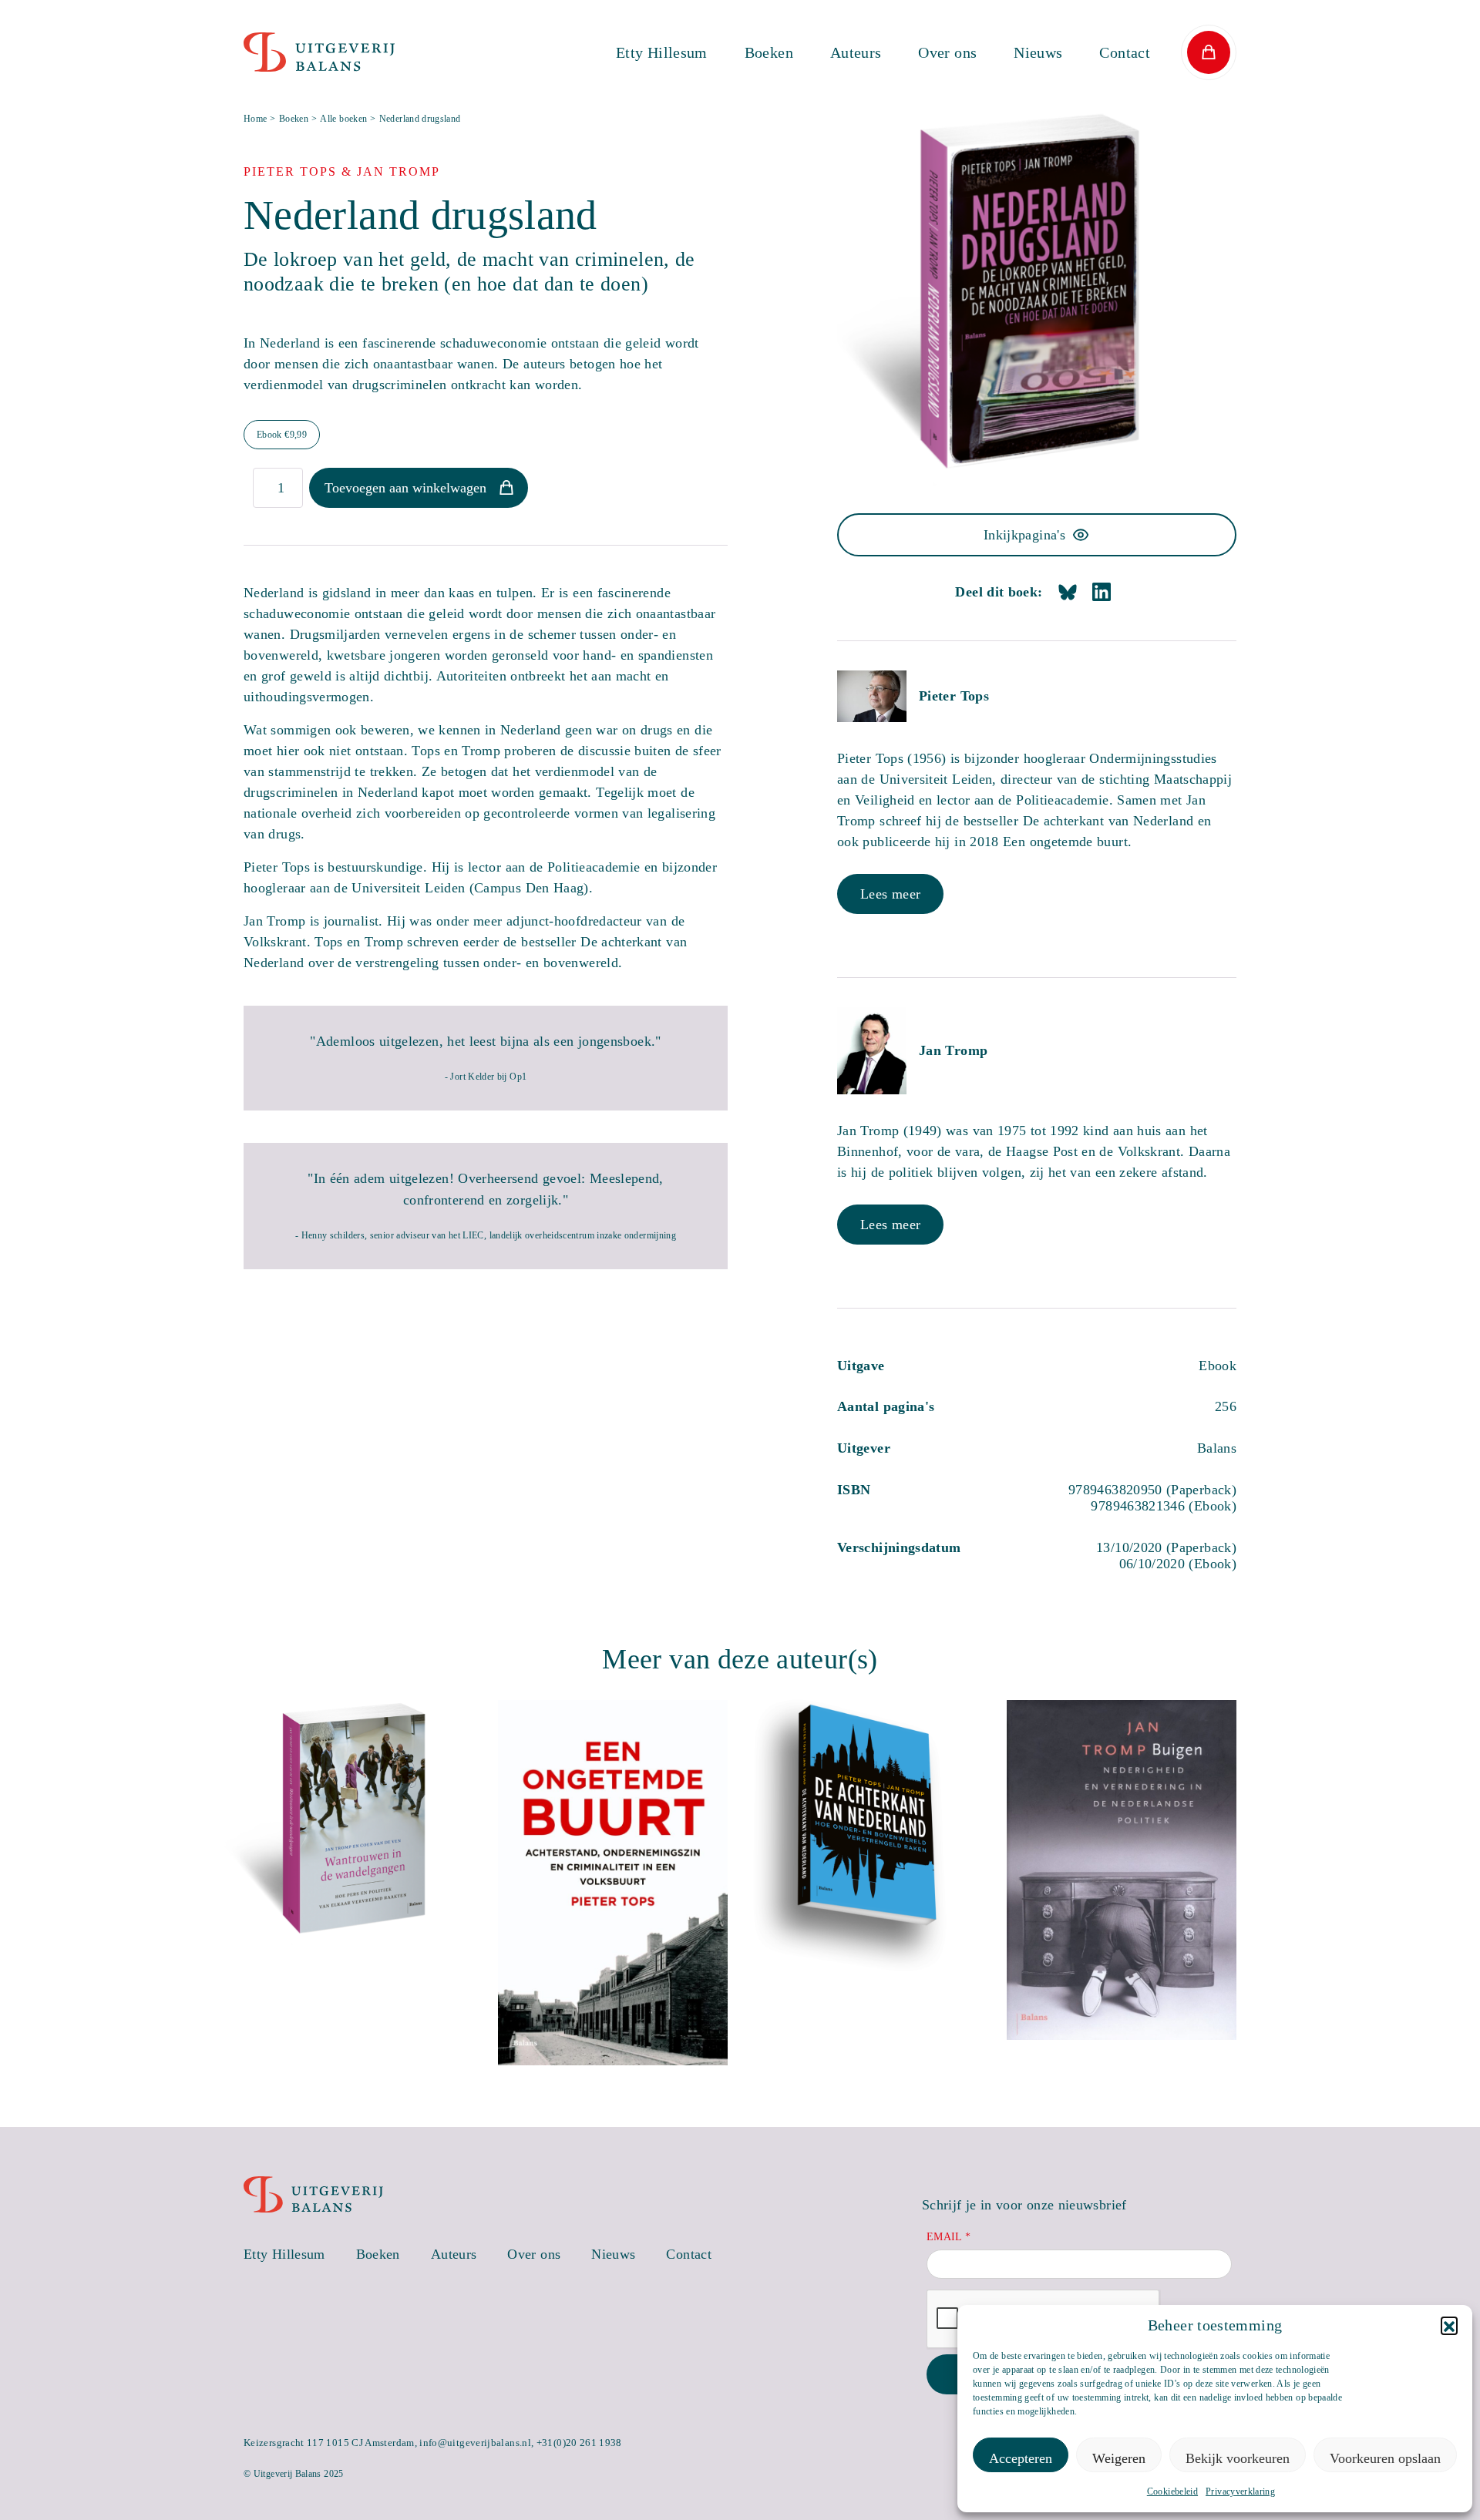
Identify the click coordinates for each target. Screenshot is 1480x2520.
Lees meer (890, 894)
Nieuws (1038, 52)
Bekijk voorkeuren (1238, 2458)
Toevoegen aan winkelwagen (405, 488)
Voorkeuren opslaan (1385, 2458)
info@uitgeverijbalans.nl (475, 2443)
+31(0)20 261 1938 (579, 2443)
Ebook (282, 435)
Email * (949, 2237)
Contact (1125, 52)
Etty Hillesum (662, 52)
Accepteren (1021, 2458)
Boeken (769, 52)
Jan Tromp (953, 1050)
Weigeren (1119, 2458)
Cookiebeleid (1172, 2491)
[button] (1449, 2325)
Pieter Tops (954, 696)
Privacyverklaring (1240, 2491)
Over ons (947, 52)
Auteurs (856, 52)
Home (255, 119)
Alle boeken (343, 119)
